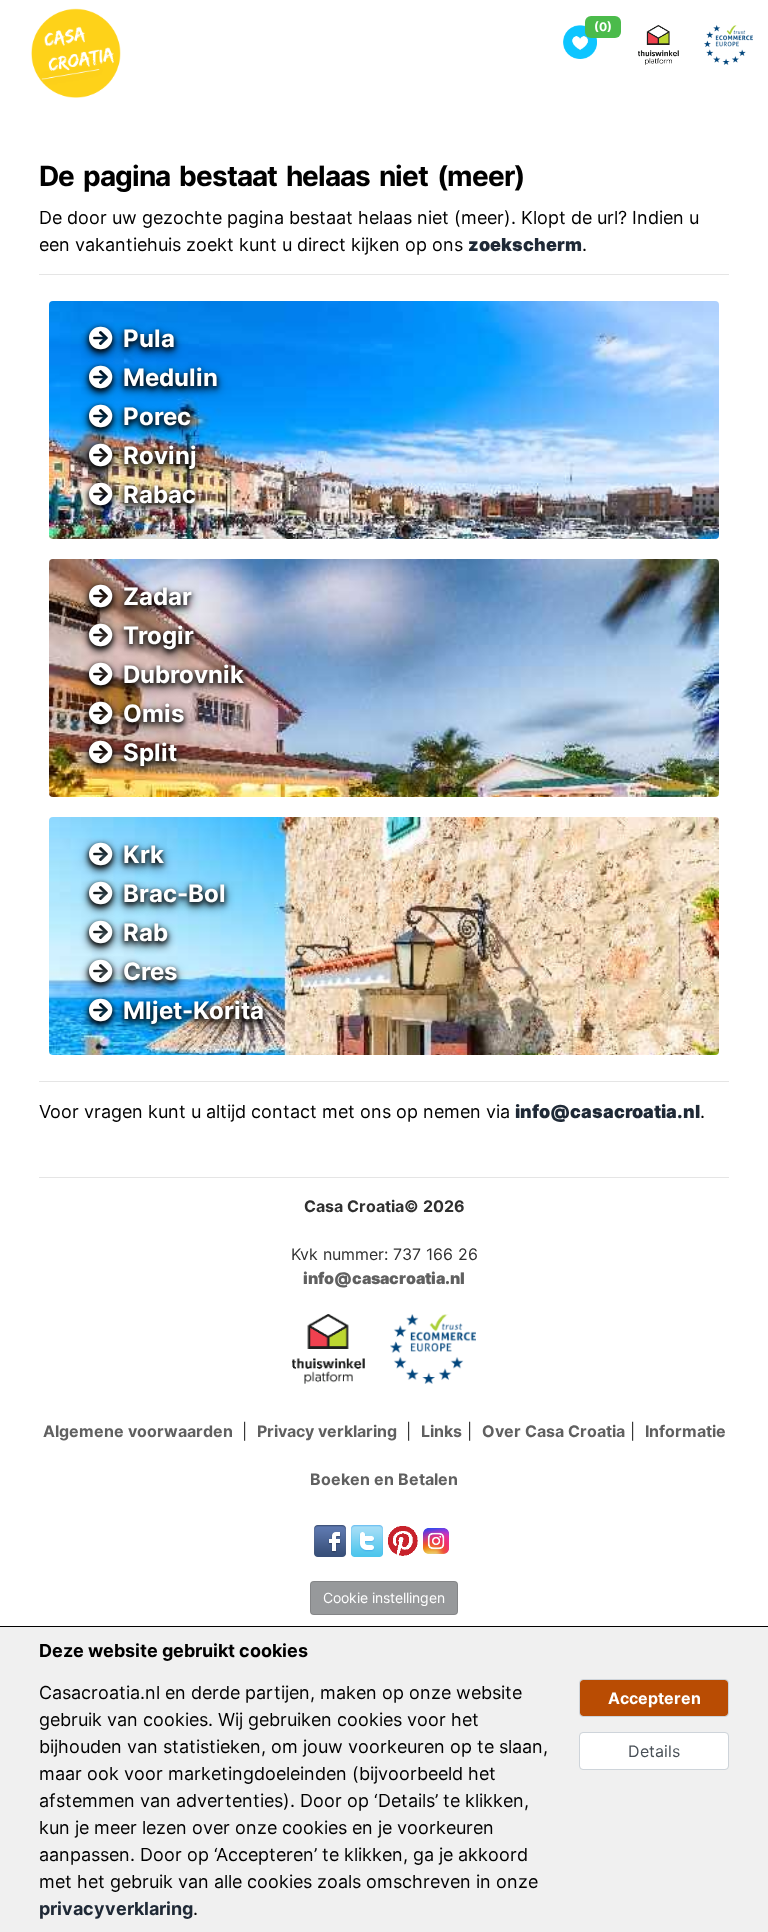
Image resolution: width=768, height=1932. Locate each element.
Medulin (170, 377)
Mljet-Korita (193, 1010)
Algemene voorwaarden (140, 1431)
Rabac (159, 494)
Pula (149, 338)
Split (150, 752)
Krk (143, 854)
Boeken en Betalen (384, 1479)
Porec (157, 416)
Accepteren (654, 1698)
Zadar (157, 596)
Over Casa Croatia (553, 1431)
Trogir (158, 635)
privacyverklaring (116, 1908)
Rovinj (160, 455)
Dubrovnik (183, 674)
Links (441, 1431)
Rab (145, 932)
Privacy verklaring (329, 1431)
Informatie (685, 1431)
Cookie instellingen (384, 1597)
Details (654, 1751)
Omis (153, 713)
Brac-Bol (174, 893)
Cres (150, 971)
